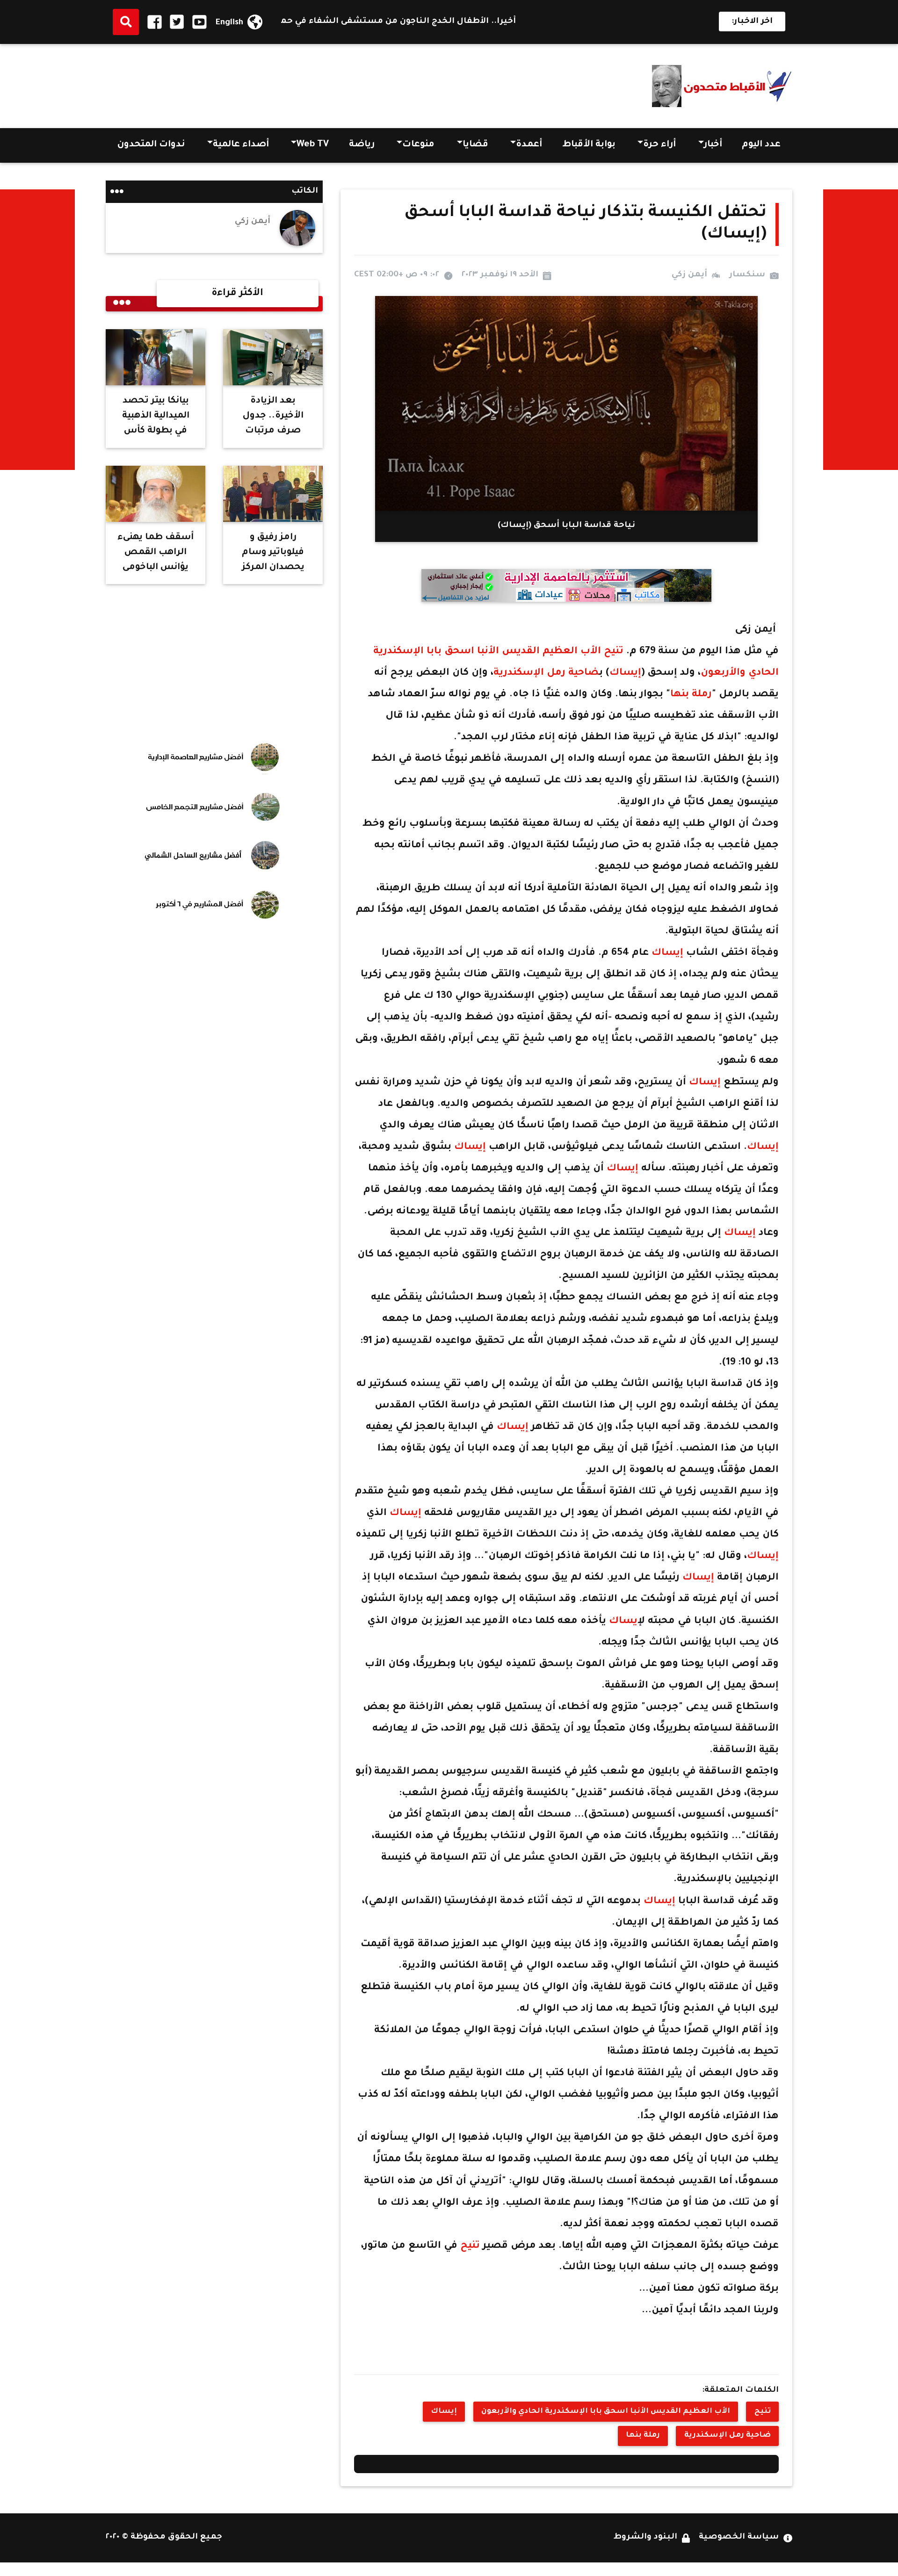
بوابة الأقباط (589, 145)
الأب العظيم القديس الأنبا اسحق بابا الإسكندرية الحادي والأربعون (606, 2412)
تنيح (614, 652)
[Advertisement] (276, 83)
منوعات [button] (418, 145)
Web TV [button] (313, 145)
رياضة (362, 145)
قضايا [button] (475, 145)
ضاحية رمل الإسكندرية (546, 673)
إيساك (625, 673)
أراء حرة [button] (659, 145)
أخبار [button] (713, 145)
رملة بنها (691, 695)
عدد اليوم (761, 145)
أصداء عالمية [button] (241, 145)
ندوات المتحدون (151, 145)
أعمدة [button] (529, 145)
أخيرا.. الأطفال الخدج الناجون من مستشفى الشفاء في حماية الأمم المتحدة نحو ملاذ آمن (417, 22)
